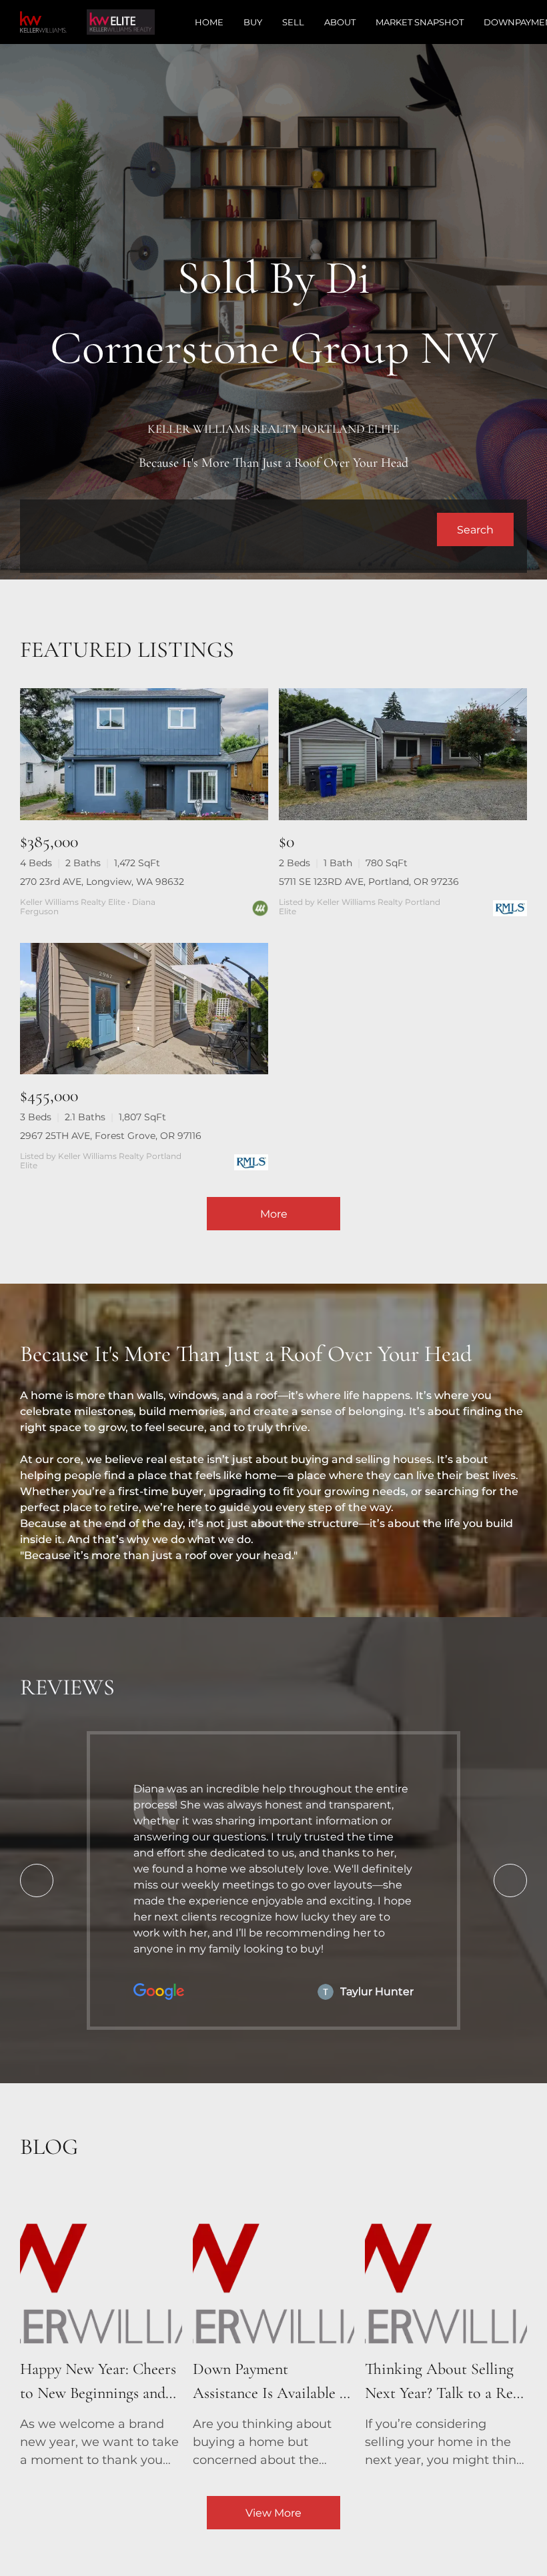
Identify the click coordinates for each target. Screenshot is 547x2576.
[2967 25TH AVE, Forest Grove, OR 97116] (144, 1009)
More (274, 1214)
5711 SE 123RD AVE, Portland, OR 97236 (369, 882)
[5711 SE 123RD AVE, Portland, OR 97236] (403, 754)
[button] (475, 529)
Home (209, 22)
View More (273, 2513)
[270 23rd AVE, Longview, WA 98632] (144, 754)
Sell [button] (293, 22)
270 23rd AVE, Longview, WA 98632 (102, 882)
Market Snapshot (420, 22)
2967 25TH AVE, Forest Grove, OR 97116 (111, 1136)
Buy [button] (253, 22)
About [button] (340, 22)
